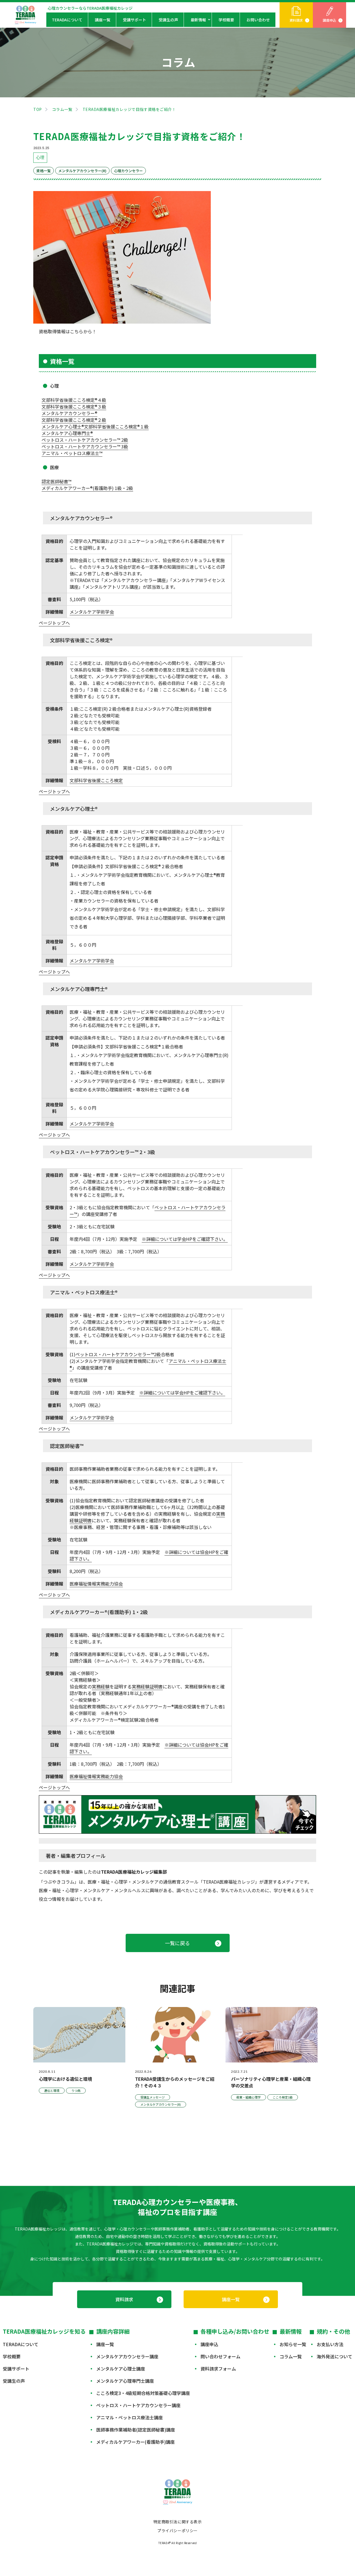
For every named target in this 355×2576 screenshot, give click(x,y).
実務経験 (101, 1686)
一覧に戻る (177, 1943)
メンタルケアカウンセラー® (69, 413)
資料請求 (296, 20)
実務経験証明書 (147, 1686)
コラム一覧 (62, 109)
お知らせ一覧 (293, 2344)
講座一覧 (103, 20)
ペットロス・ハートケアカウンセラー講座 (138, 2405)
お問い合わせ (258, 20)
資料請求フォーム (218, 2369)
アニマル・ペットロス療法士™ (72, 453)
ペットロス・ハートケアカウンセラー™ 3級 (85, 446)
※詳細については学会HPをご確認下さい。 (185, 1239)
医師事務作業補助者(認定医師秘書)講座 (136, 2430)
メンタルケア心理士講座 (121, 2369)
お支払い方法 (330, 2344)
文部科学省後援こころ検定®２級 (74, 420)
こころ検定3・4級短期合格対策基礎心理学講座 (143, 2393)
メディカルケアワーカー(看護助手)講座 (135, 2442)
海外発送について (334, 2356)
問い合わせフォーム (220, 2356)
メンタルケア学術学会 (92, 612)
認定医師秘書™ (56, 481)
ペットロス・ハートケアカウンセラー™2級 (118, 1354)
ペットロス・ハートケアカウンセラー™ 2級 (85, 440)
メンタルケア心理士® (63, 426)
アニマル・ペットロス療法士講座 (130, 2417)
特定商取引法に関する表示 (178, 2522)
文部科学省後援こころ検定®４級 (74, 400)
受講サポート (135, 20)
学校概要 (226, 20)
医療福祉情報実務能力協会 (96, 1584)
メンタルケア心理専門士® (67, 433)
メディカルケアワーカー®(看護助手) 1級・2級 (87, 488)
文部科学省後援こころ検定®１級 (116, 426)
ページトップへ (54, 623)
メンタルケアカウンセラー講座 (127, 2356)
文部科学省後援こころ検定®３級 (74, 407)
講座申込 (329, 20)
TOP (38, 109)
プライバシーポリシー (177, 2531)
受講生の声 (168, 20)
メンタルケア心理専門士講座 (125, 2381)
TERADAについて (67, 20)
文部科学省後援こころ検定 (96, 780)
